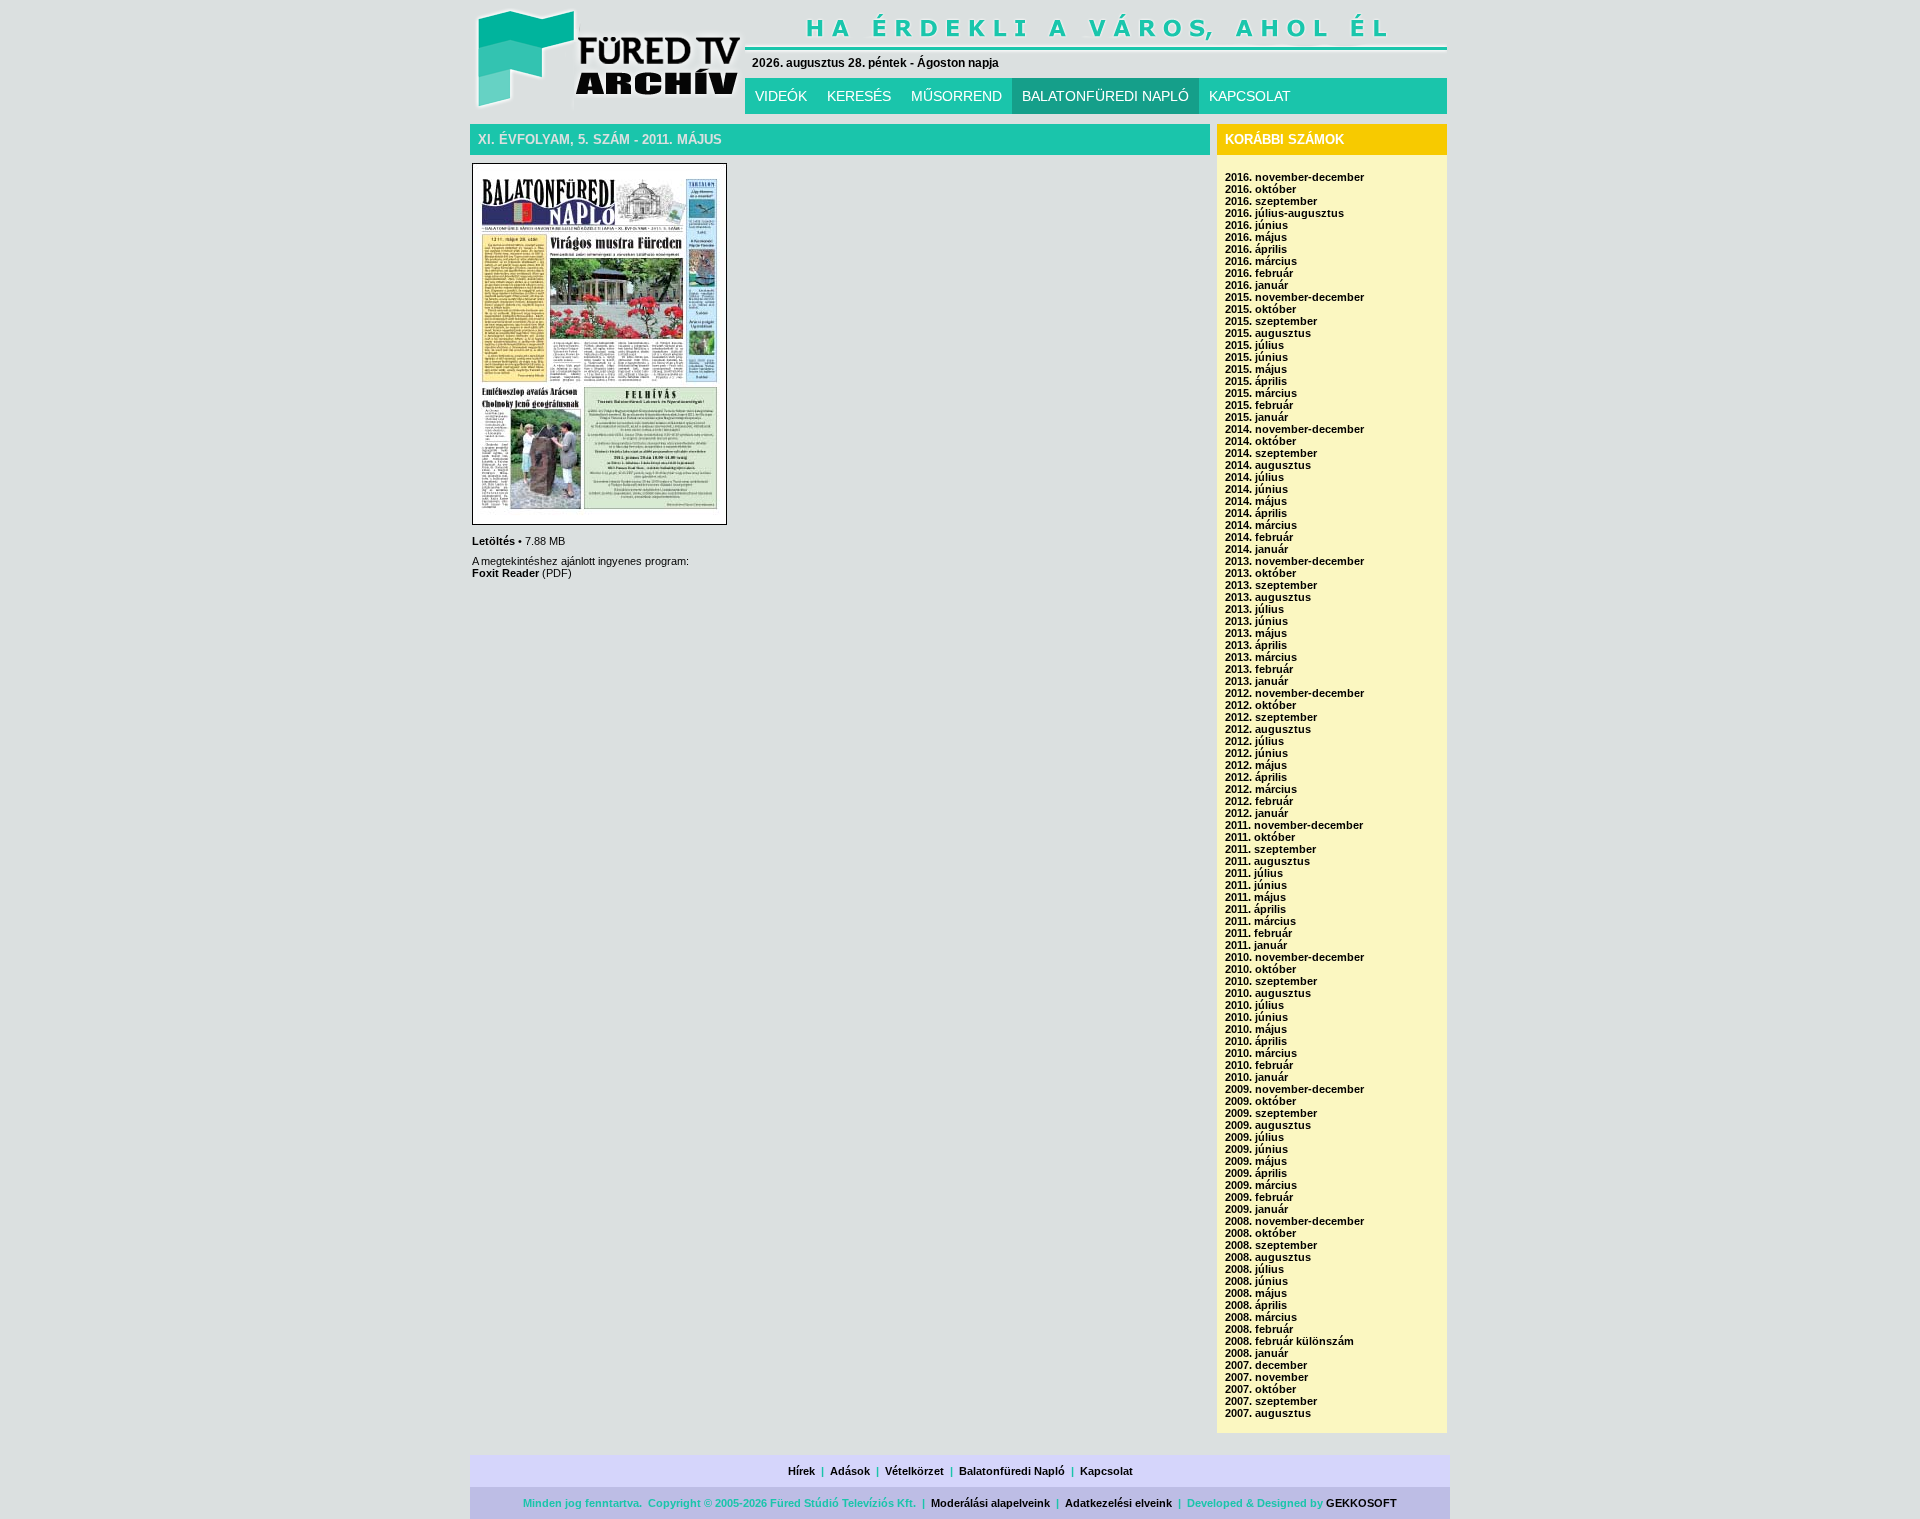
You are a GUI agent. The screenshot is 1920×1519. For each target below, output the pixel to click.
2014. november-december (1294, 429)
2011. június (1256, 885)
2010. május (1256, 1029)
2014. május (1256, 501)
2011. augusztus (1267, 861)
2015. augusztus (1268, 333)
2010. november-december (1294, 957)
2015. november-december (1294, 297)
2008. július (1254, 1269)
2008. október (1260, 1233)
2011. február (1258, 933)
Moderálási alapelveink (990, 1503)
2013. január (1256, 681)
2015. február (1259, 405)
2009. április (1256, 1173)
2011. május (1255, 897)
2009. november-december (1294, 1089)
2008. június (1256, 1281)
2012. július (1254, 741)
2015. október (1260, 309)
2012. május (1256, 765)
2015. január (1256, 417)
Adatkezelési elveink (1118, 1503)
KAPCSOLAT (1250, 96)
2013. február (1259, 669)
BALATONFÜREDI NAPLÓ (1105, 96)
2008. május (1256, 1293)
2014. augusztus (1268, 465)
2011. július (1254, 873)
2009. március (1261, 1185)
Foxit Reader (505, 573)
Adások (850, 1471)
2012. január (1256, 813)
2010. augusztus (1268, 993)
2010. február (1259, 1065)
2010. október (1260, 969)
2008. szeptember (1271, 1245)
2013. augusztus (1268, 597)
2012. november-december (1294, 693)
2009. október (1260, 1101)
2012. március (1261, 789)
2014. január (1256, 549)
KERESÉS (859, 96)
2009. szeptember (1271, 1113)
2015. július (1254, 345)
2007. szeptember (1271, 1401)
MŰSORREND (956, 96)
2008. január (1256, 1353)
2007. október (1260, 1389)
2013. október (1260, 573)
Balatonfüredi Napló (1012, 1471)
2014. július (1254, 477)
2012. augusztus (1268, 729)
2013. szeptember (1271, 585)
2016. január (1256, 285)
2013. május (1256, 633)
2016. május (1256, 237)
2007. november (1266, 1377)
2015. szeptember (1271, 321)
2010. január (1256, 1077)
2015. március (1261, 393)
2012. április (1256, 777)
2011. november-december (1294, 825)
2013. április (1256, 645)
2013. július (1254, 609)
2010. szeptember (1271, 981)
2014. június (1256, 489)
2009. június (1256, 1149)
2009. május (1256, 1161)
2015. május (1256, 369)
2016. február (1259, 273)
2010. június (1256, 1017)
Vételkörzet (914, 1471)
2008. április (1256, 1305)
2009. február (1259, 1197)
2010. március (1261, 1053)
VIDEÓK (781, 96)
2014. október (1260, 441)
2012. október (1260, 705)
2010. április (1256, 1041)
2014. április (1256, 513)
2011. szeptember (1270, 849)
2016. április (1256, 249)
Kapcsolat (1106, 1471)
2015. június (1256, 357)
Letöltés (493, 541)
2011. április (1255, 909)
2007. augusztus (1268, 1413)
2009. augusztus (1268, 1125)
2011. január (1256, 945)
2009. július (1254, 1137)
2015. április (1256, 381)
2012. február (1259, 801)
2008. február (1259, 1329)
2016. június (1256, 225)
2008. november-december (1294, 1221)
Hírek (801, 1471)
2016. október (1260, 189)
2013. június (1256, 621)
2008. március (1261, 1317)
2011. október (1260, 837)
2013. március (1261, 657)
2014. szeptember (1271, 453)
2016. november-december (1294, 177)
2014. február (1259, 537)
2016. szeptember (1271, 201)
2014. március (1261, 525)
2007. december (1266, 1365)
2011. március (1260, 921)
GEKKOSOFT (1361, 1503)
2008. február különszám (1289, 1341)
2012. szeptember (1271, 717)
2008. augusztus (1268, 1257)
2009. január (1256, 1209)
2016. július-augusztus (1284, 213)
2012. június (1256, 753)
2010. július (1254, 1005)
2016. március (1261, 261)
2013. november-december (1294, 561)
